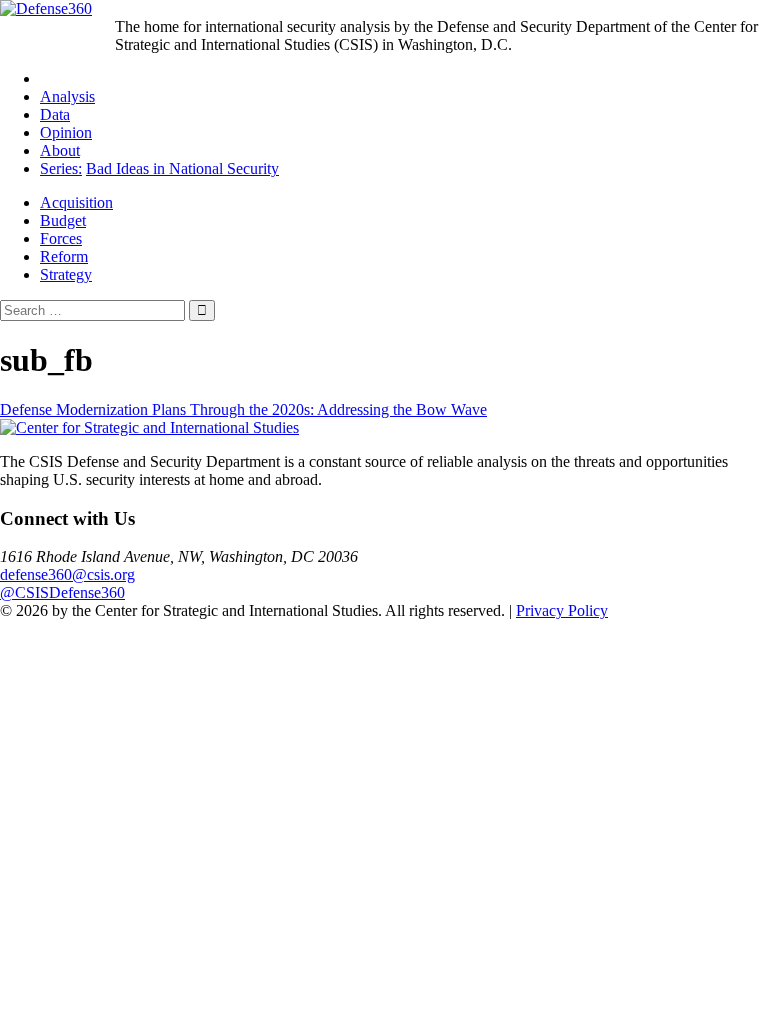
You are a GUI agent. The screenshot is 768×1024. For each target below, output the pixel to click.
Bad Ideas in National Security (182, 168)
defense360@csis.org (67, 574)
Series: (61, 168)
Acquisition (76, 202)
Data (55, 114)
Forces (61, 238)
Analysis (67, 96)
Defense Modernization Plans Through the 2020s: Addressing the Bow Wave (243, 409)
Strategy (66, 274)
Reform (64, 256)
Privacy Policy (562, 610)
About (60, 150)
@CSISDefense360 (62, 592)
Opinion (66, 132)
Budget (63, 220)
